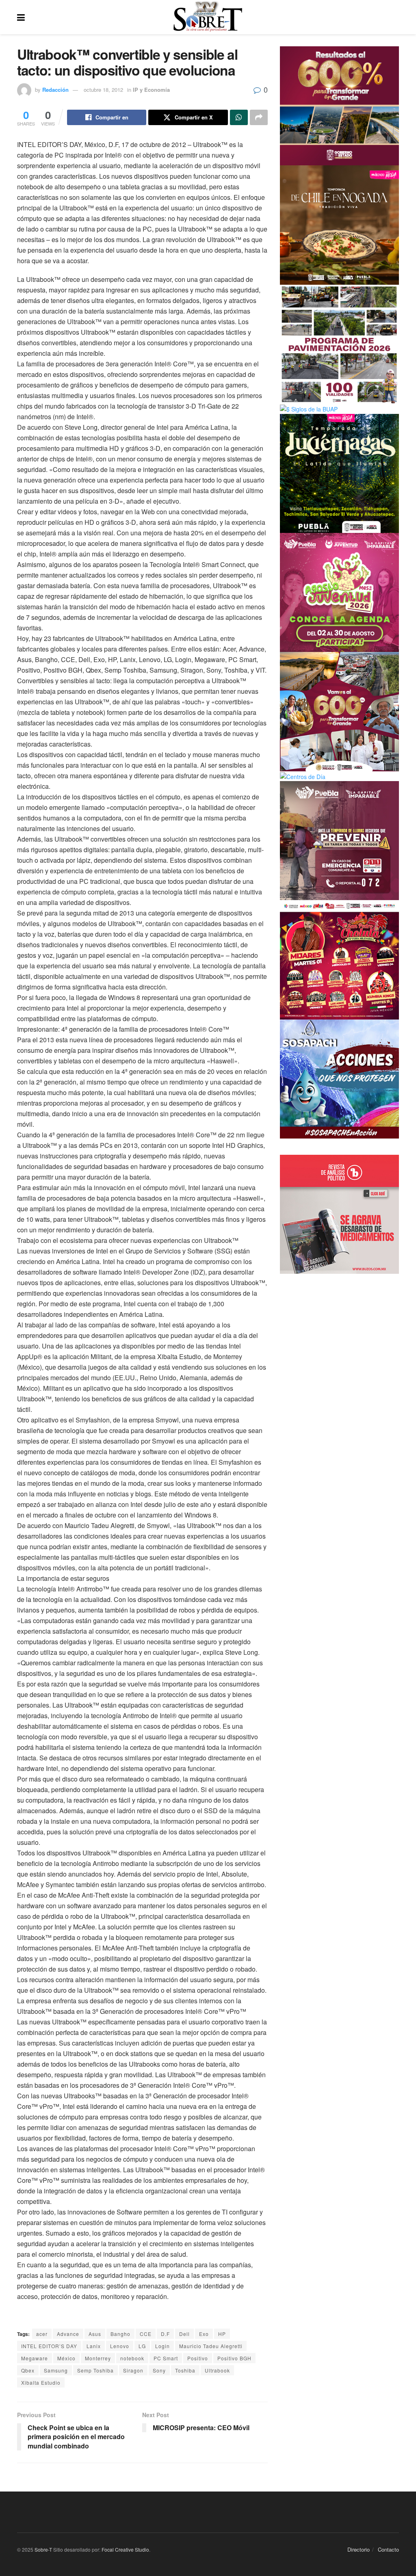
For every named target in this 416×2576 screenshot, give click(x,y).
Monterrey (98, 2358)
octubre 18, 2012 (103, 90)
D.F (165, 2334)
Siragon (133, 2370)
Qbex (28, 2370)
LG (142, 2346)
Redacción (55, 90)
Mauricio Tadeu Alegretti (211, 2346)
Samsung (56, 2370)
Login (162, 2346)
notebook (132, 2358)
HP (222, 2334)
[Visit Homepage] (208, 17)
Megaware (35, 2358)
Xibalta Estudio (41, 2382)
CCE (146, 2334)
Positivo (198, 2358)
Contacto (388, 2549)
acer (42, 2334)
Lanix (94, 2346)
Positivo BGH (234, 2358)
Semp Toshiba (95, 2370)
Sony (159, 2370)
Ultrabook (217, 2370)
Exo (204, 2334)
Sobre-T (43, 2549)
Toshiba (185, 2370)
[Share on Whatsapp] (239, 117)
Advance (68, 2334)
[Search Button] (395, 17)
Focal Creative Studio (125, 2549)
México (66, 2358)
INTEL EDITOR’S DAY (49, 2346)
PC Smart (166, 2358)
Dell (184, 2334)
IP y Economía (151, 90)
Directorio (359, 2549)
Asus (95, 2334)
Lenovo (120, 2346)
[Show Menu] (21, 17)
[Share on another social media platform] (259, 117)
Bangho (120, 2334)
